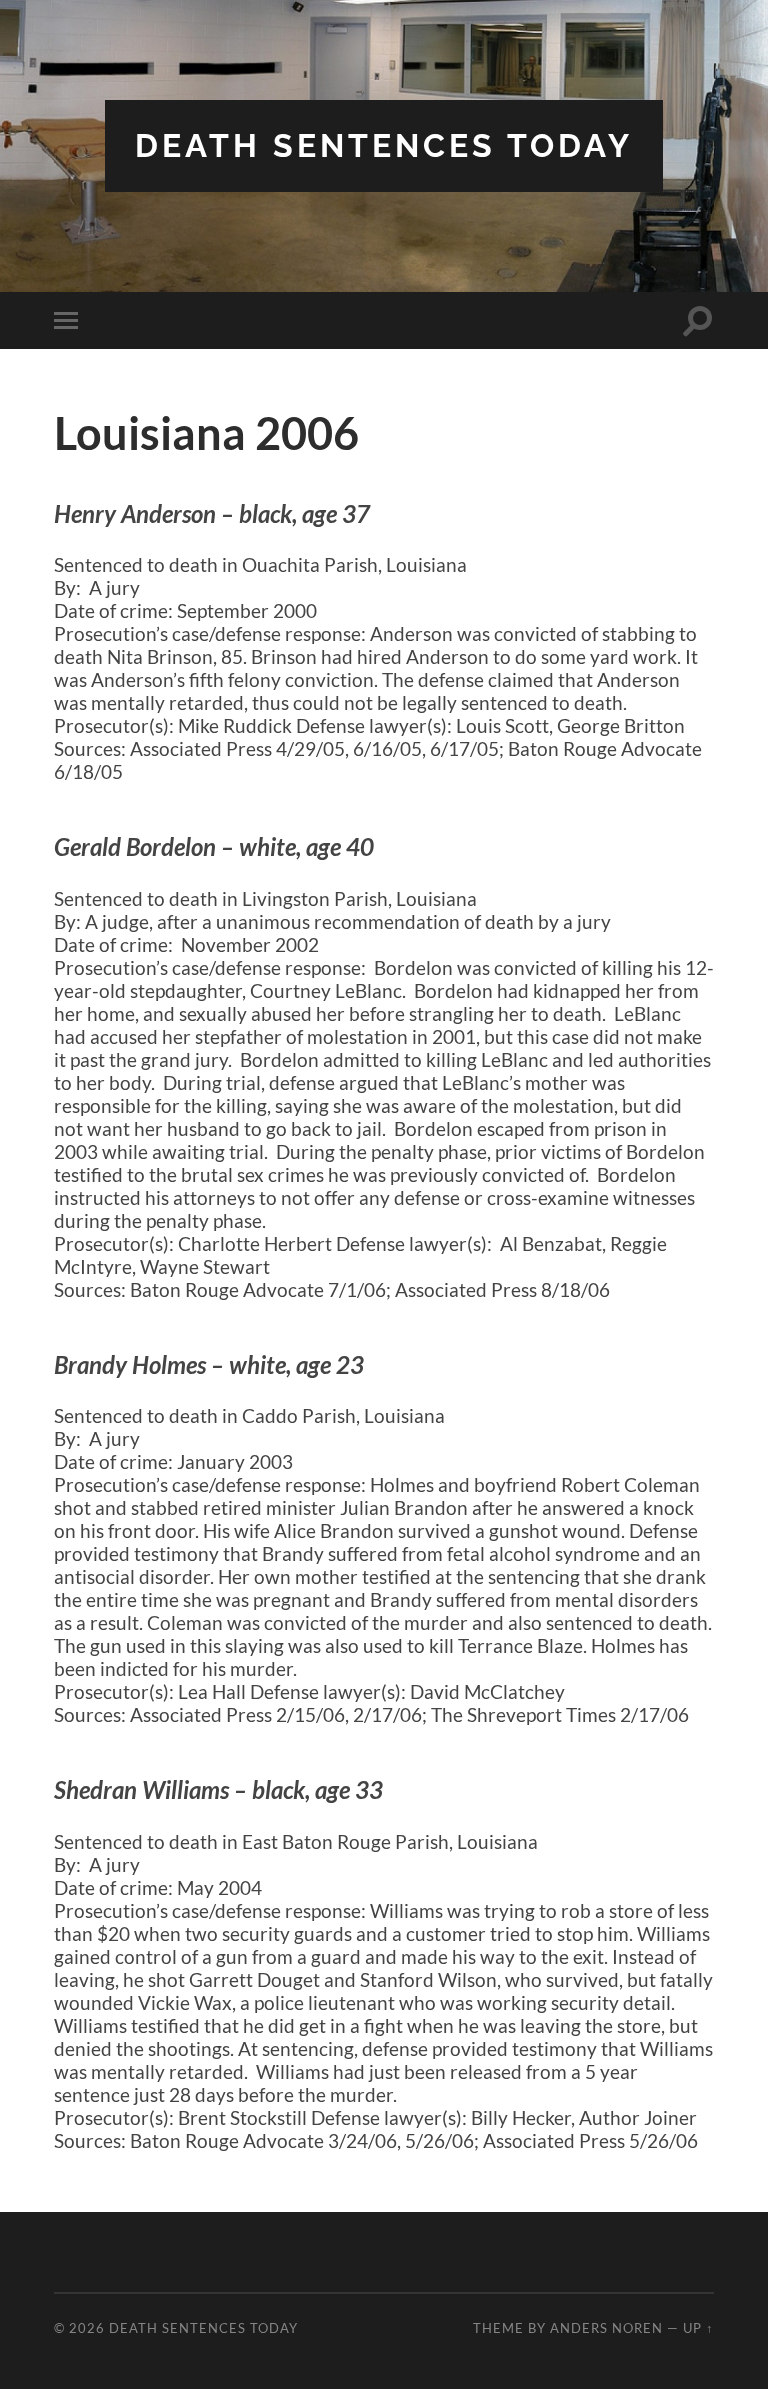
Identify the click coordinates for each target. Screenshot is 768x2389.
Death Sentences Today (384, 145)
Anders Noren (606, 2328)
